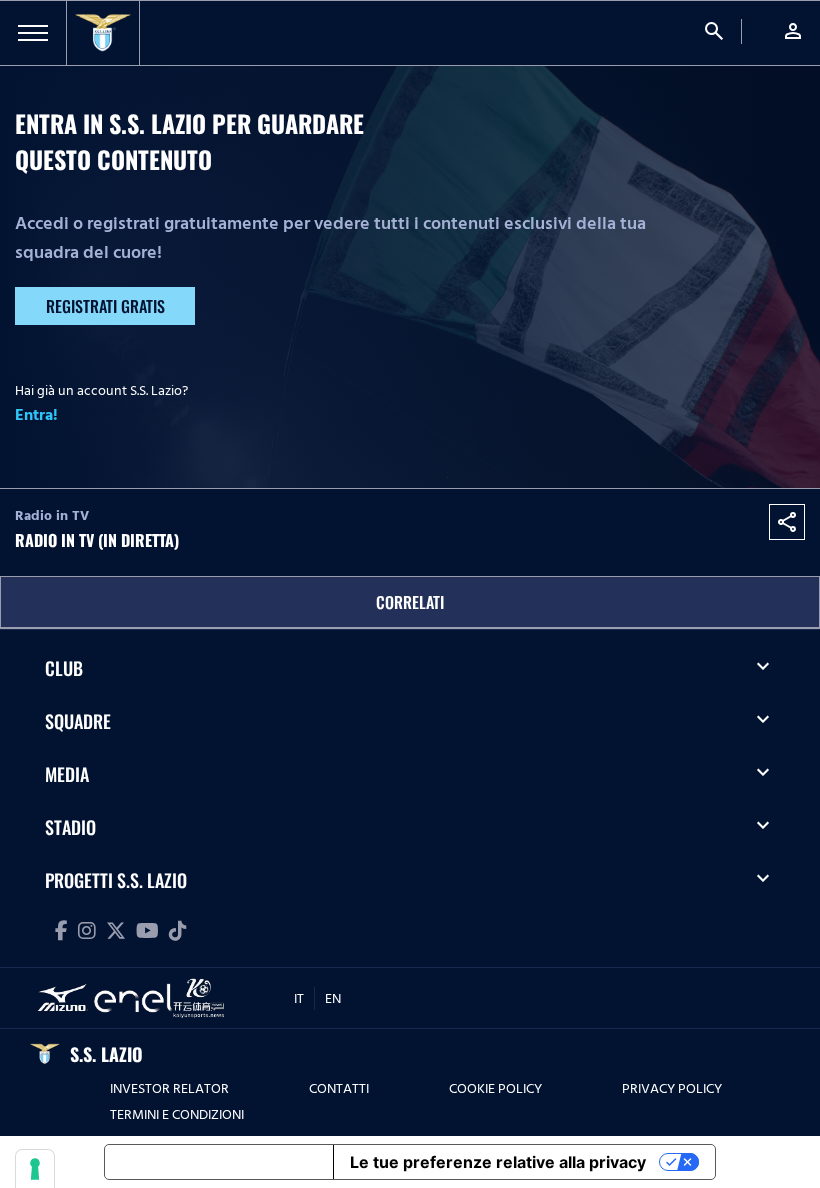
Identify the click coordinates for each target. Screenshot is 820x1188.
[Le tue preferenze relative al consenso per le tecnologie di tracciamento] (35, 1169)
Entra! (36, 415)
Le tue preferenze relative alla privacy (498, 1162)
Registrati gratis (105, 306)
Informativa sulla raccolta (219, 1162)
